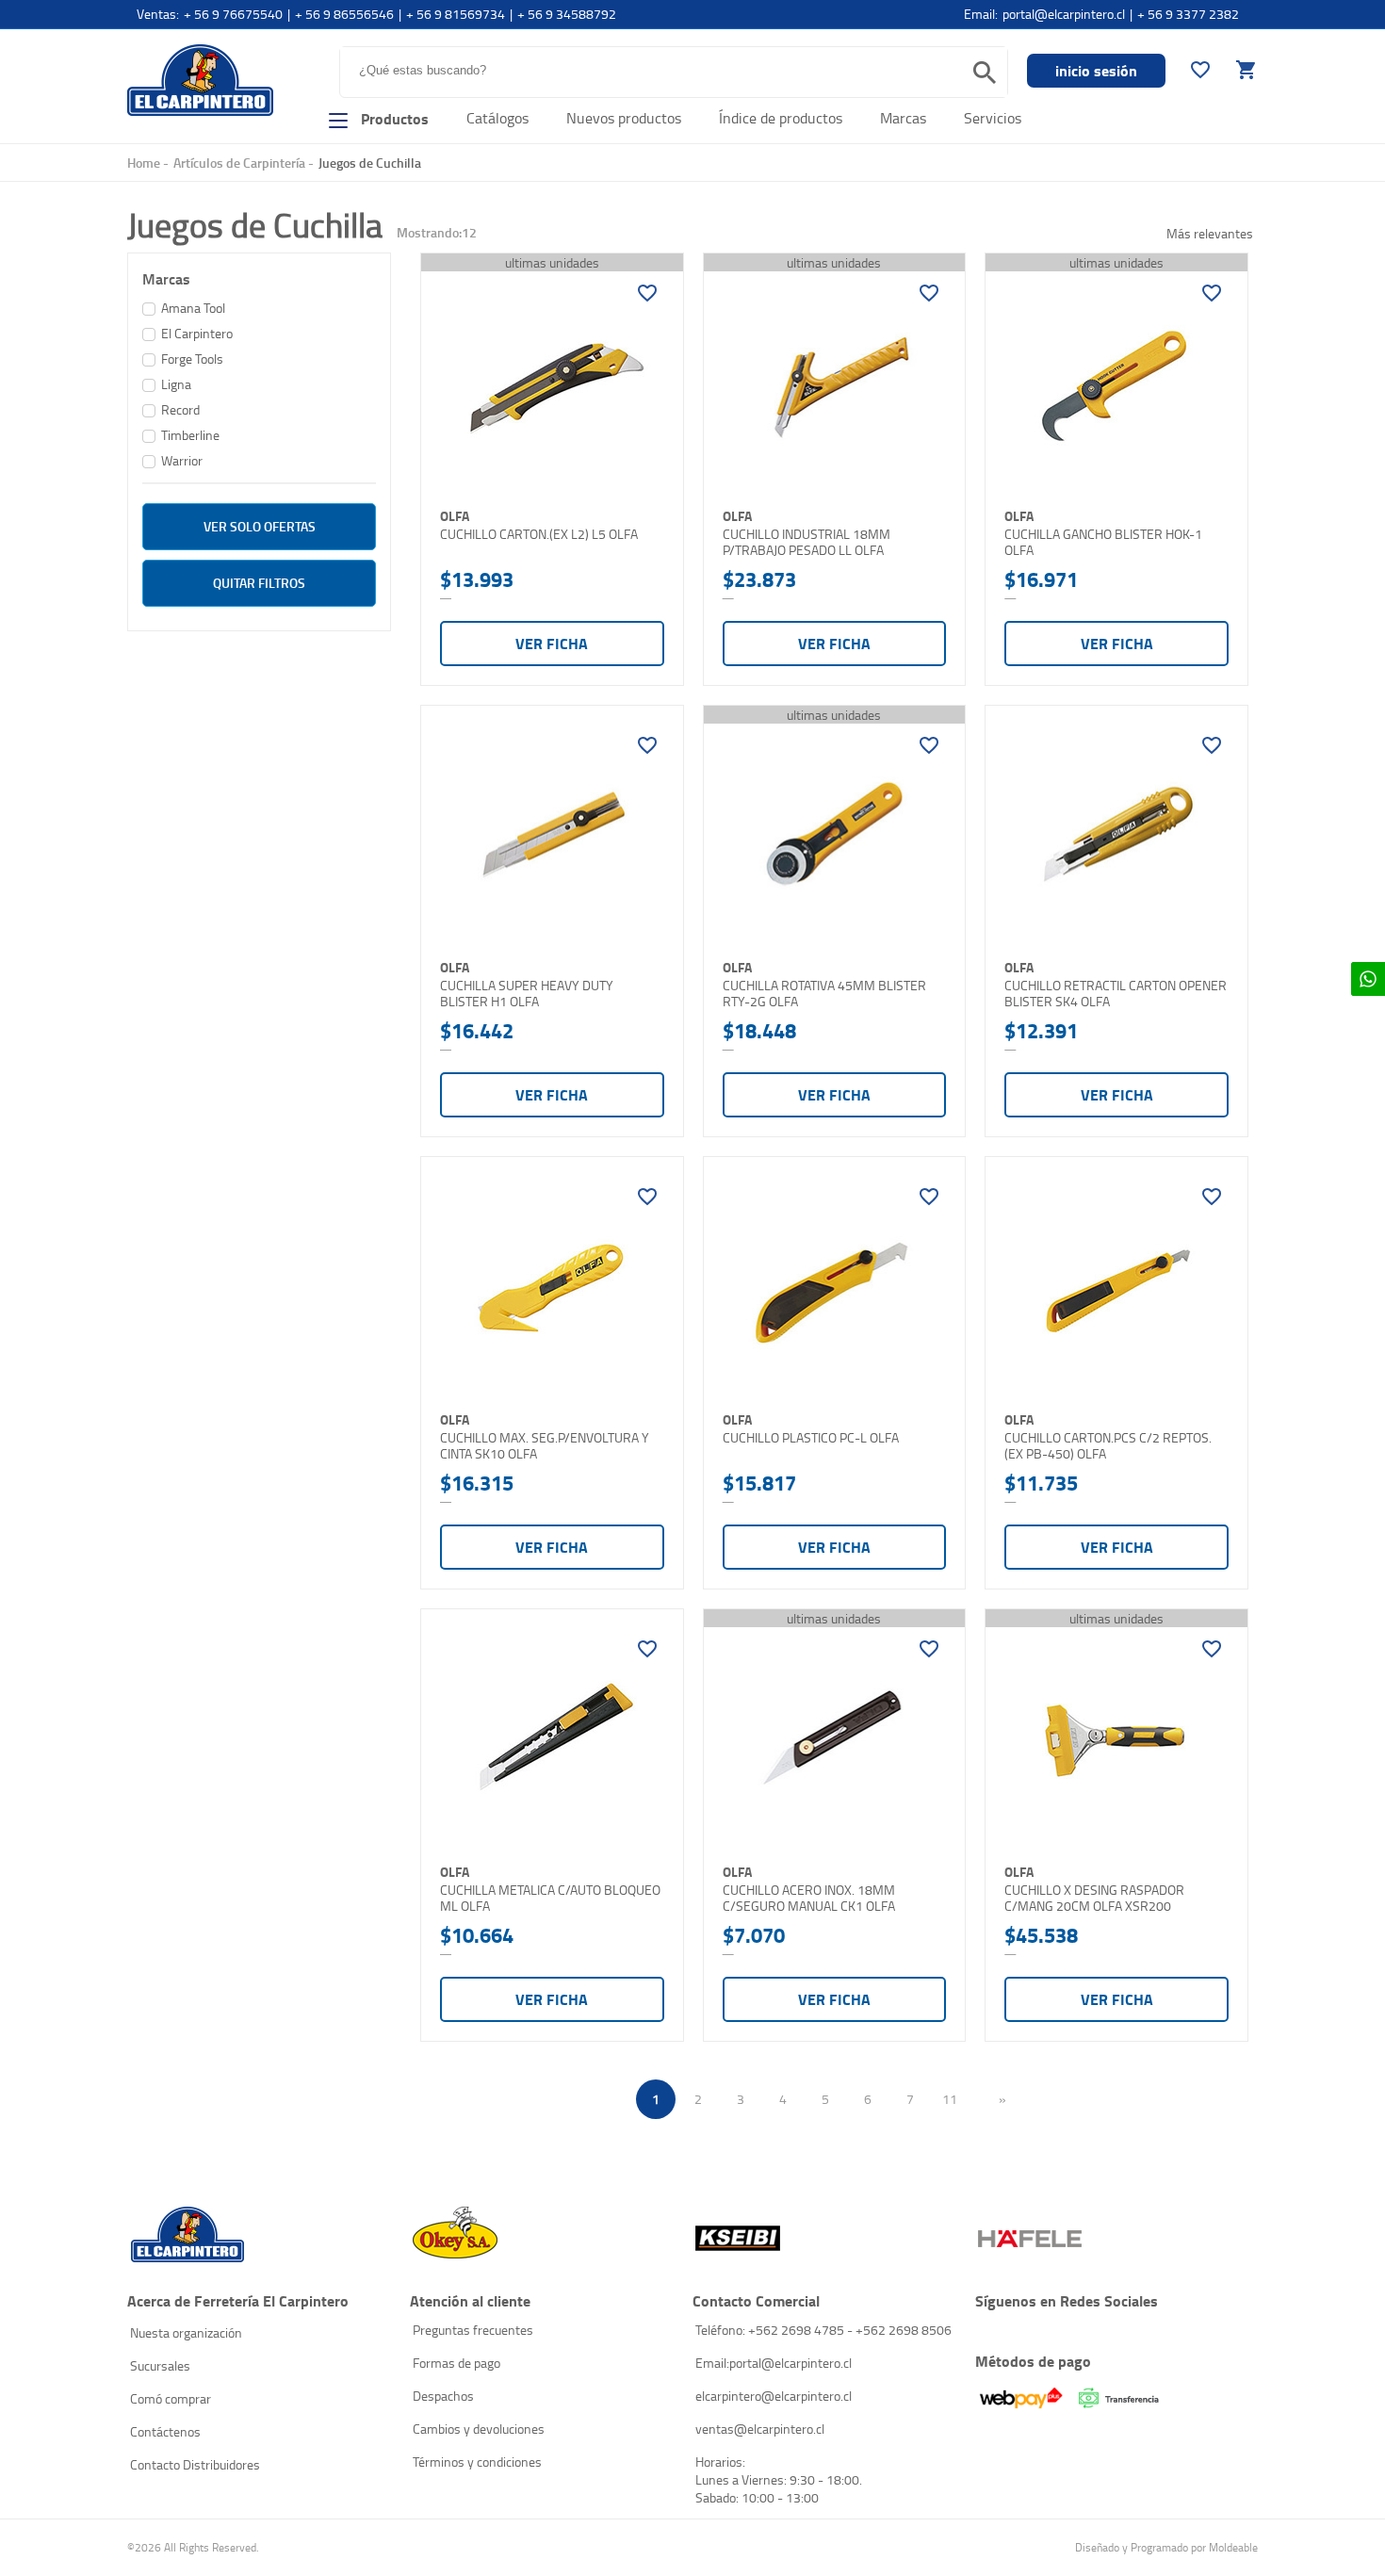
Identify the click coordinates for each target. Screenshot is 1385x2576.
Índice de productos (781, 118)
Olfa (455, 516)
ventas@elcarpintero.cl (760, 2429)
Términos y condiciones (477, 2462)
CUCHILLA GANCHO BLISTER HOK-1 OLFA (1103, 542)
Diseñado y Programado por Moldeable (1166, 2547)
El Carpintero (200, 80)
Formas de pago (456, 2363)
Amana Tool (193, 308)
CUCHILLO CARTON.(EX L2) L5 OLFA (539, 534)
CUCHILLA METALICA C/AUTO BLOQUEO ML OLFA (550, 1898)
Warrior (182, 460)
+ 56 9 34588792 (567, 14)
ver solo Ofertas (260, 526)
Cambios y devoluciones (479, 2429)
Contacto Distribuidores (195, 2464)
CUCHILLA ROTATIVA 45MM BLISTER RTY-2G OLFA (824, 994)
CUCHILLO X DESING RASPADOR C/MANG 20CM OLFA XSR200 (1094, 1898)
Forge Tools (192, 359)
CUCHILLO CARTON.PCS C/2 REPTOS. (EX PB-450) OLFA (1108, 1446)
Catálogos (497, 118)
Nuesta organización (186, 2332)
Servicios (993, 118)
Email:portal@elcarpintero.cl (774, 2363)
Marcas (903, 118)
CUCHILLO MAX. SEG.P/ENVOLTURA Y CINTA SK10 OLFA (545, 1446)
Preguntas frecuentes (473, 2330)
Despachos (443, 2396)
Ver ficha (552, 643)
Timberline (190, 435)
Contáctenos (165, 2431)
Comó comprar (171, 2398)
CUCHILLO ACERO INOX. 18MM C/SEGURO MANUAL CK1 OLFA (809, 1898)
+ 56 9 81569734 (456, 14)
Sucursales (160, 2365)
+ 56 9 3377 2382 (1188, 14)
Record (180, 409)
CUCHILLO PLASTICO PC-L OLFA (811, 1438)
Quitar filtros (259, 583)
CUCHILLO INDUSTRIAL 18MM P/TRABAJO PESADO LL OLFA (807, 542)
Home (144, 163)
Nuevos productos (624, 118)
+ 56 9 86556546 (344, 14)
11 (950, 2099)
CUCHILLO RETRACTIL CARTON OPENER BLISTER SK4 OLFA (1116, 994)
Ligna (176, 384)
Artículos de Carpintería (239, 163)
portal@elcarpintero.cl (1064, 14)
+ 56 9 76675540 (233, 14)
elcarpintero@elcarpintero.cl (774, 2396)
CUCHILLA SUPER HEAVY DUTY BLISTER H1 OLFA (527, 994)
